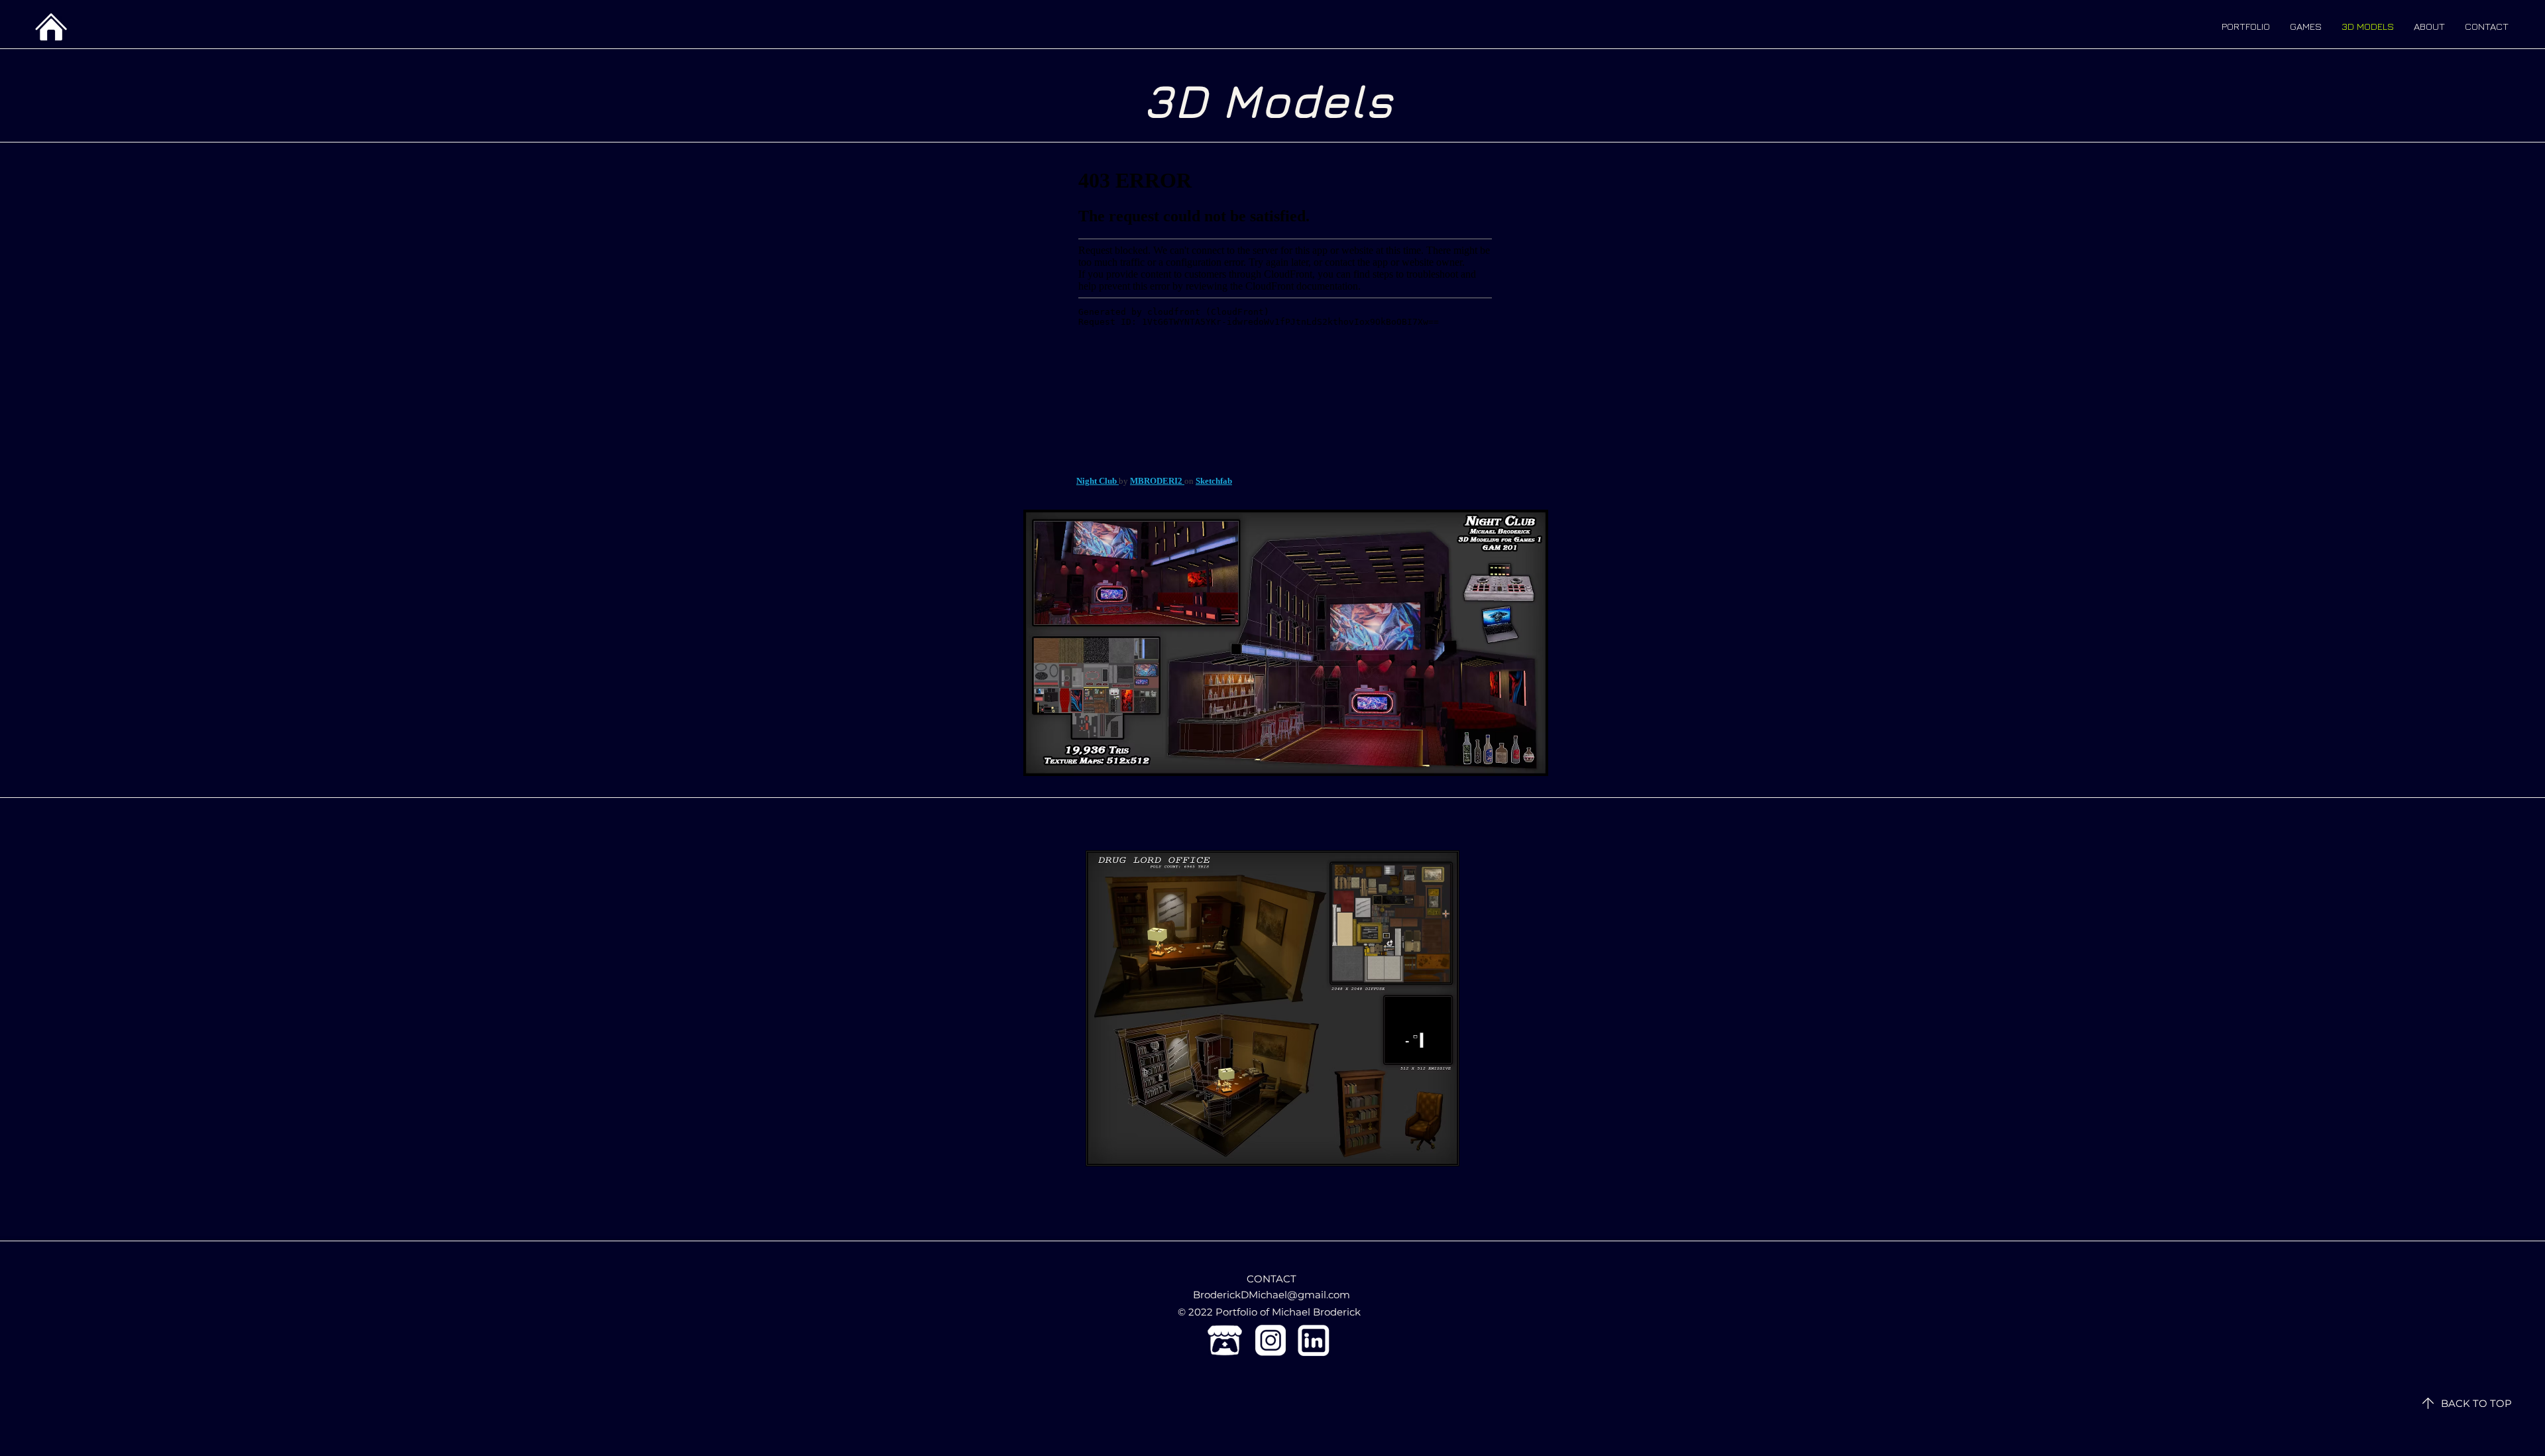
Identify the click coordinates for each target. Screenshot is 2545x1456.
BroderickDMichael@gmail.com (1272, 1295)
